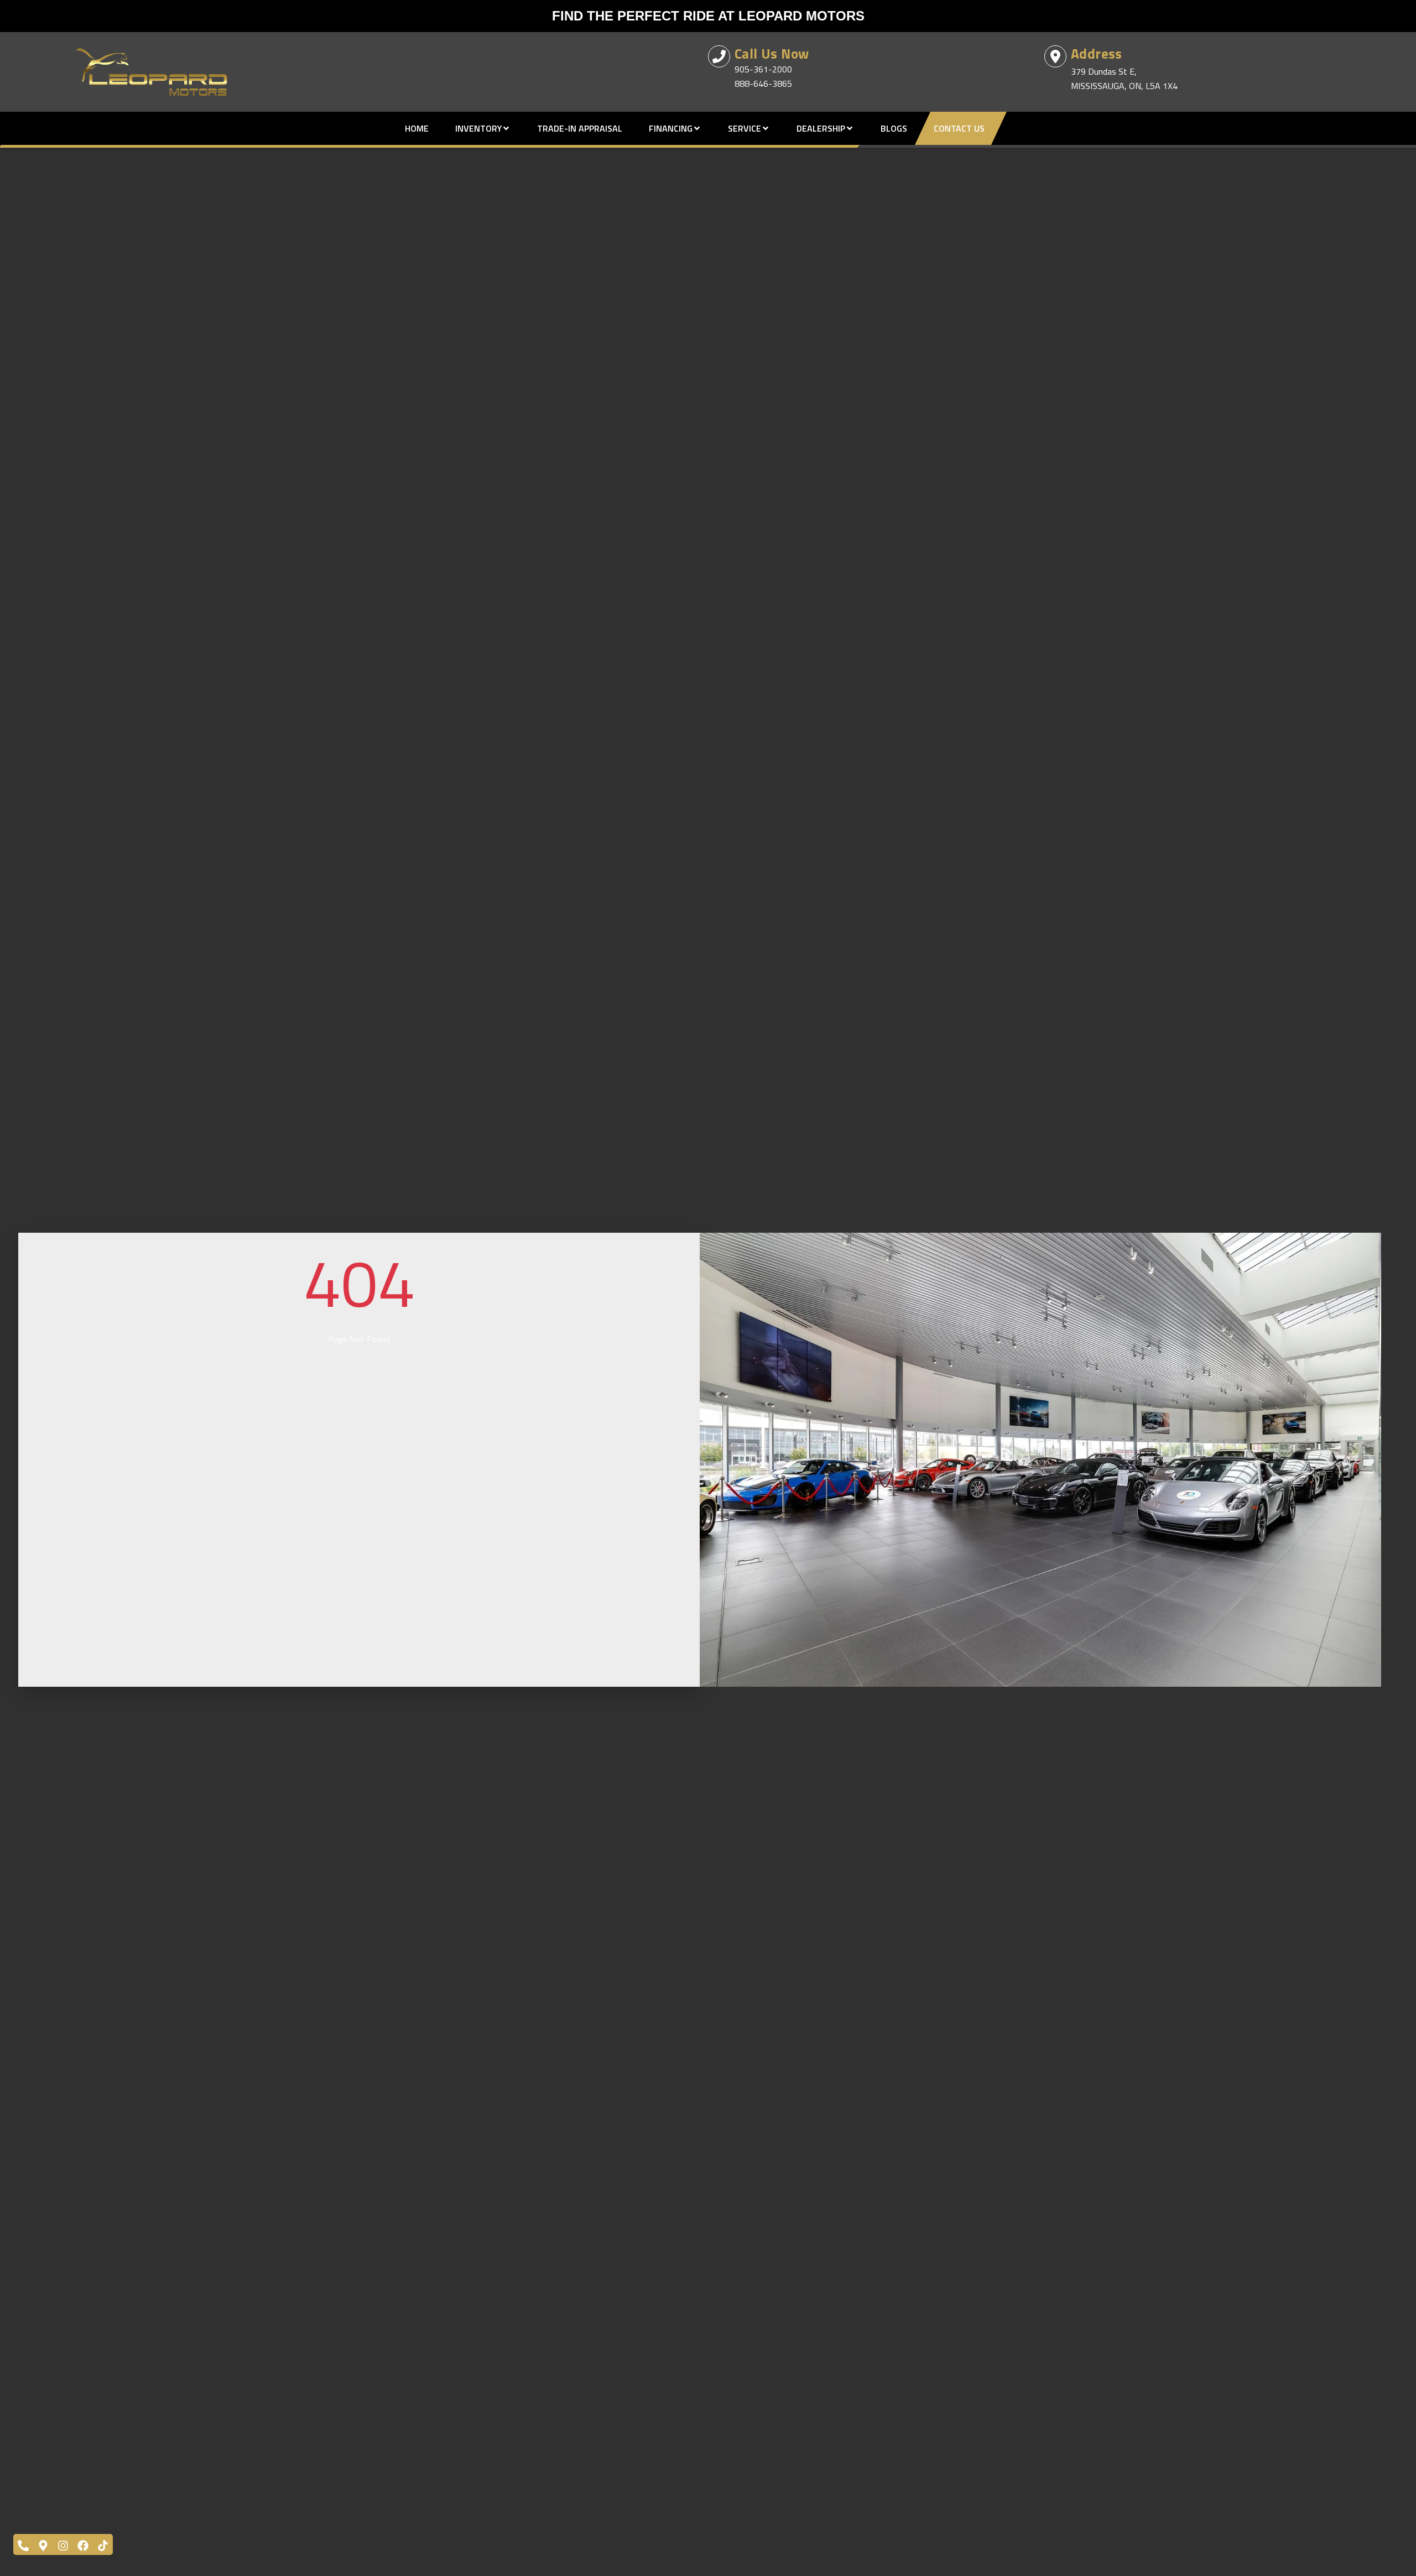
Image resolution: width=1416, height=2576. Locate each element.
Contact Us (959, 128)
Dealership (821, 128)
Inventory (478, 128)
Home (417, 128)
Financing (671, 128)
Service (745, 128)
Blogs (894, 128)
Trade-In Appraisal (580, 128)
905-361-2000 (763, 69)
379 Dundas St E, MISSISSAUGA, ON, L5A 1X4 (1124, 79)
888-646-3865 (763, 84)
